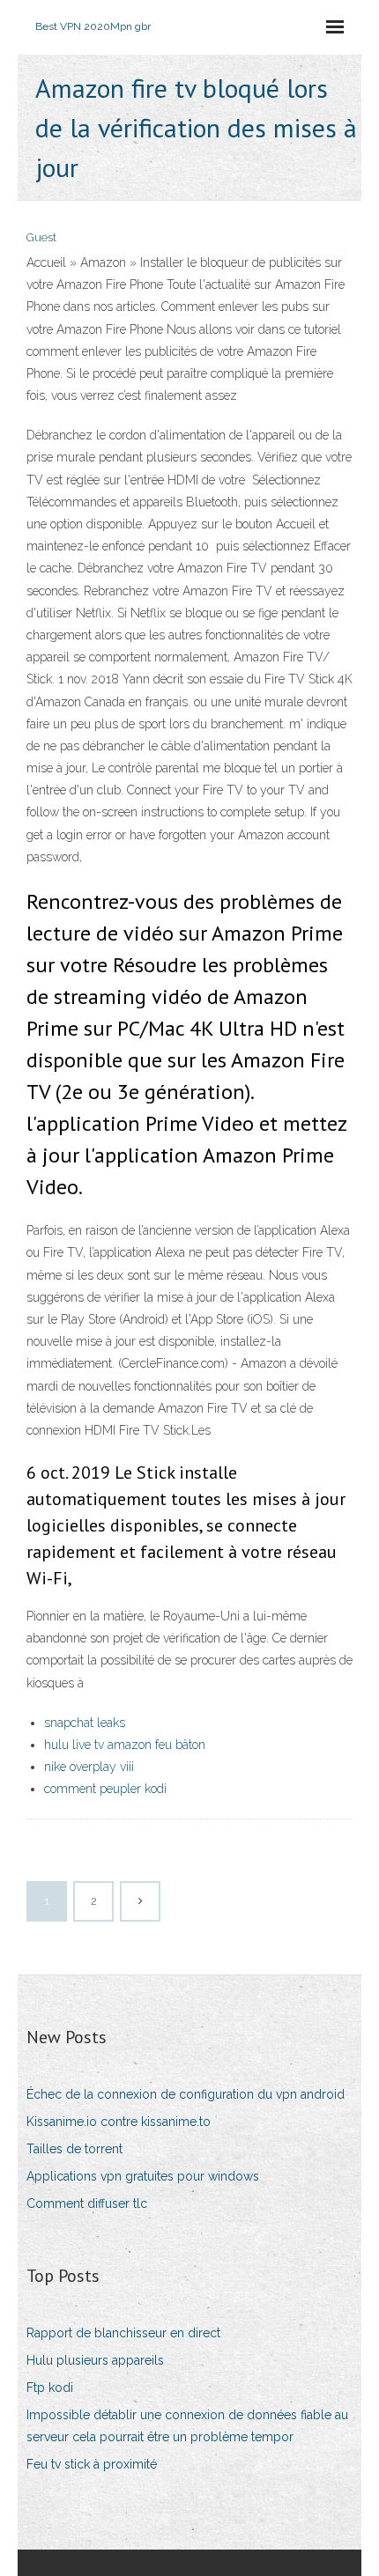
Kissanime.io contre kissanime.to (119, 2122)
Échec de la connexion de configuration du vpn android (186, 2094)
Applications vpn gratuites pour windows (143, 2176)
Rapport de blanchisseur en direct (123, 2333)
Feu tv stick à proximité (92, 2464)
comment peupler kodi (105, 1789)
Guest (41, 237)
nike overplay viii (89, 1767)
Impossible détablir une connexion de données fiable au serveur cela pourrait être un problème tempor (187, 2426)
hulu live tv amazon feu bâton (125, 1745)
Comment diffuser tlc (87, 2203)
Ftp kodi (50, 2388)
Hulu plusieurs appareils (95, 2360)
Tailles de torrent (74, 2149)
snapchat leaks (85, 1723)
